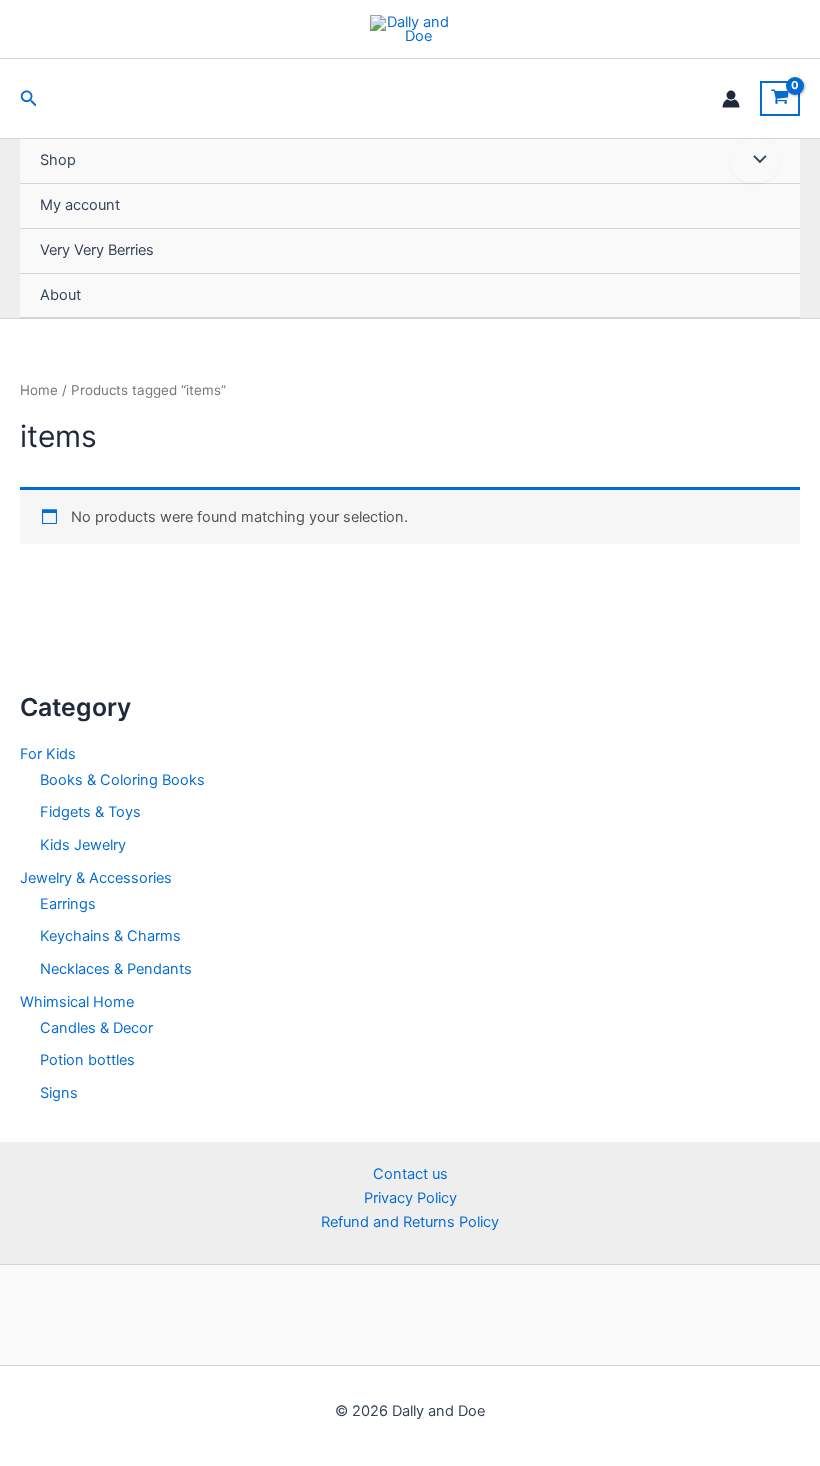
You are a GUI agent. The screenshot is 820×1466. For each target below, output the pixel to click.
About (60, 295)
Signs (59, 1093)
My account (80, 205)
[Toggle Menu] (755, 161)
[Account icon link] (731, 99)
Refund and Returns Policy (410, 1222)
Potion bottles (87, 1060)
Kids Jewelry (83, 845)
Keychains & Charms (110, 936)
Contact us (410, 1174)
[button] (29, 98)
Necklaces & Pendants (116, 969)
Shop (58, 160)
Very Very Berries (97, 250)
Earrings (68, 904)
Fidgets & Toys (90, 812)
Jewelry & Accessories (96, 878)
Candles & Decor (96, 1028)
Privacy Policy (410, 1198)
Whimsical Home (77, 1002)
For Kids (48, 754)
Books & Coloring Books (122, 780)
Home (39, 390)
